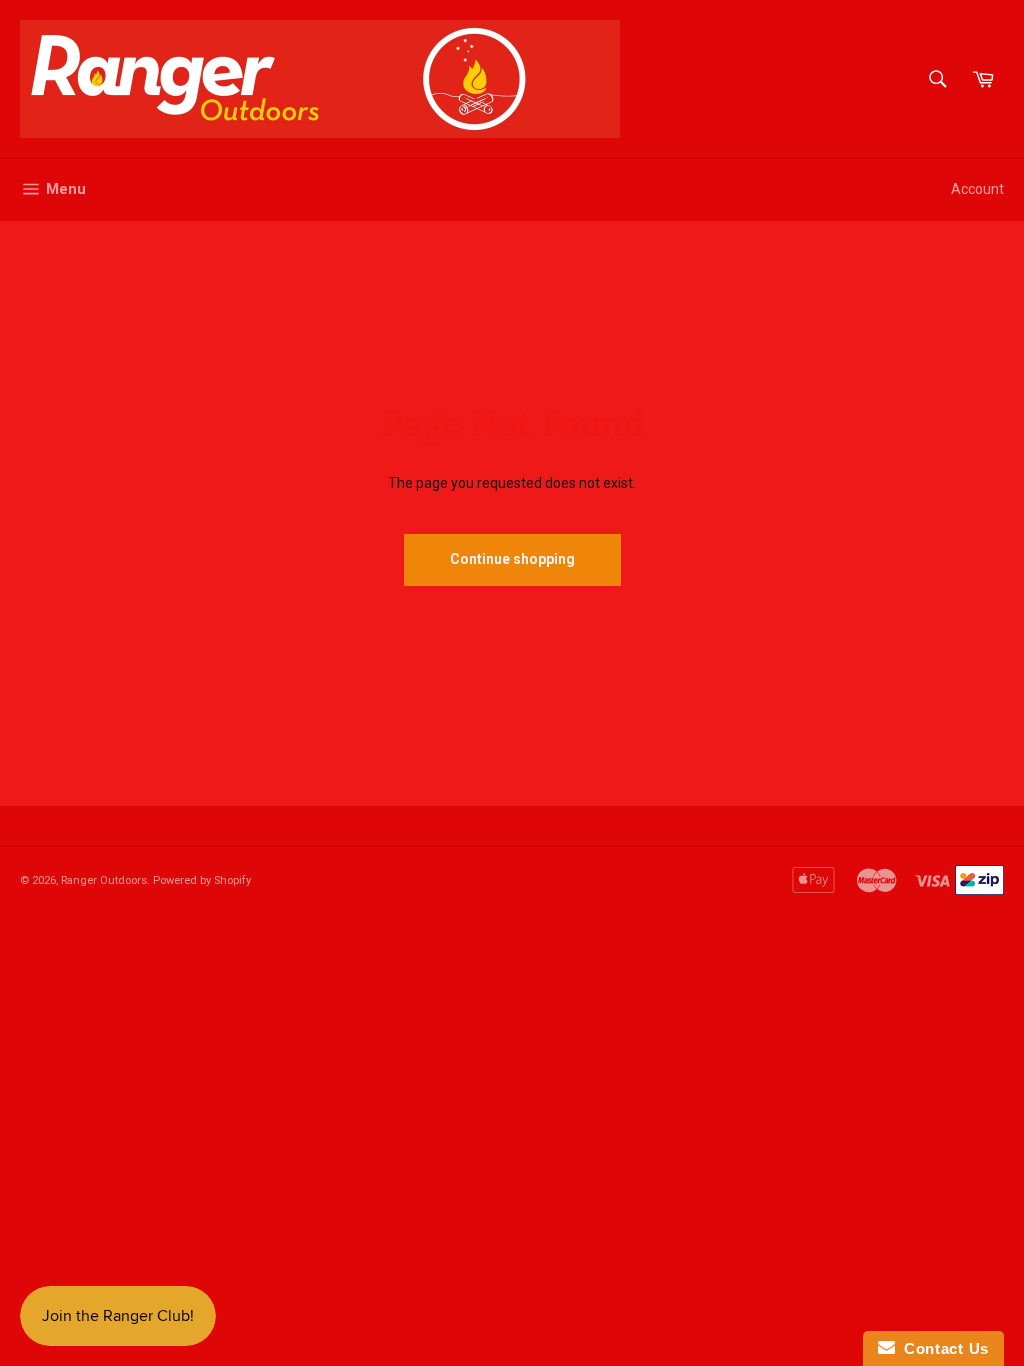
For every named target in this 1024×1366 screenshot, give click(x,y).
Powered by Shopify (202, 880)
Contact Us (942, 1348)
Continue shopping (512, 559)
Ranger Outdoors (104, 880)
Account (977, 189)
